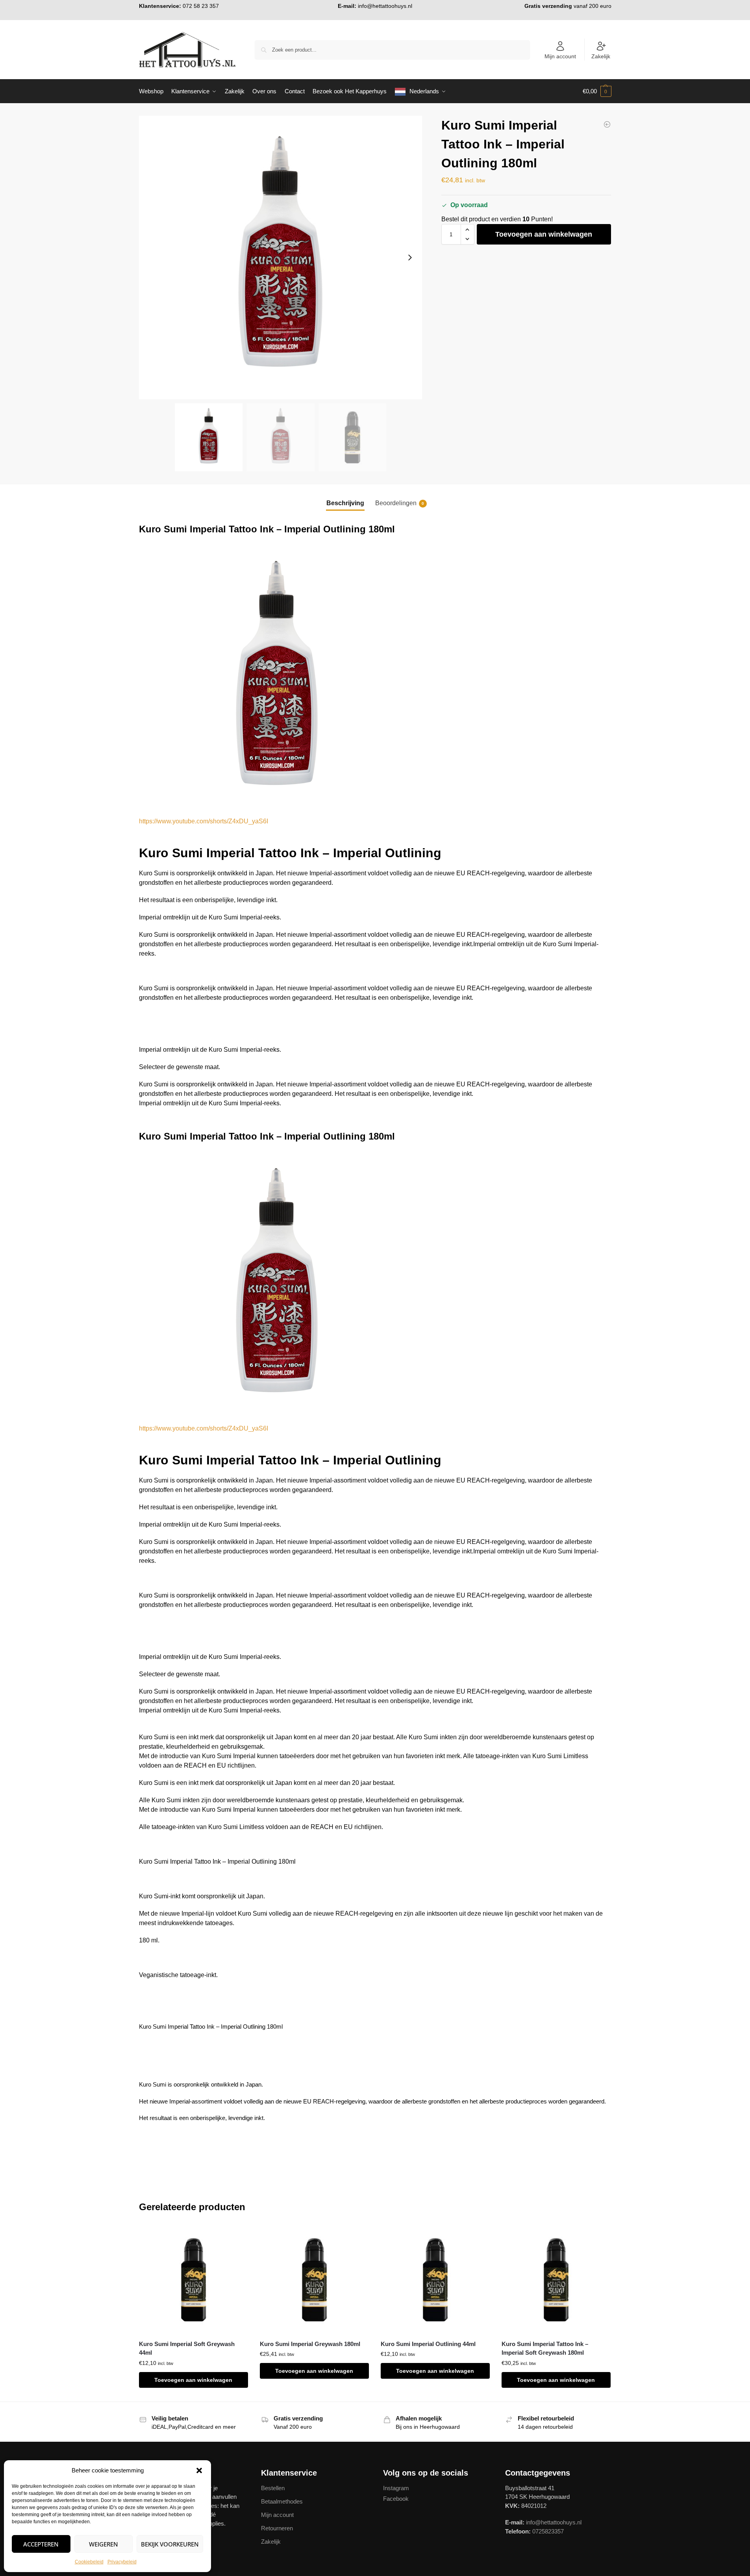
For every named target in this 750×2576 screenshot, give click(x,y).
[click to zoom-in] (281, 258)
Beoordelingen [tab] (400, 503)
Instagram (396, 2488)
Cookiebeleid (89, 2562)
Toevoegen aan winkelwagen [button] (193, 2380)
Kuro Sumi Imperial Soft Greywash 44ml (187, 2348)
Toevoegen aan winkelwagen (544, 234)
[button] (199, 2470)
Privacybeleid (122, 2562)
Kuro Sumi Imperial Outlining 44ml (428, 2344)
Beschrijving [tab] (345, 503)
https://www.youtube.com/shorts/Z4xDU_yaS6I (204, 821)
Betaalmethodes (282, 2501)
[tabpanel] (375, 1751)
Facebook (396, 2499)
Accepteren (41, 2544)
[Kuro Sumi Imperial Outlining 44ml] (607, 124)
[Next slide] (410, 258)
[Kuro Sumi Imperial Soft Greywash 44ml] (194, 2280)
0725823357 (548, 2531)
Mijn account (560, 56)
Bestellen (273, 2488)
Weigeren (104, 2544)
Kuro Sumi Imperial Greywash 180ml (310, 2344)
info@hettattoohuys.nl (385, 6)
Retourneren (277, 2528)
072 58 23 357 (201, 6)
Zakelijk (601, 56)
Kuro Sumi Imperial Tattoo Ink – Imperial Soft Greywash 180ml (545, 2348)
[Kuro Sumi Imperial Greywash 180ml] (314, 2280)
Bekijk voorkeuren (170, 2544)
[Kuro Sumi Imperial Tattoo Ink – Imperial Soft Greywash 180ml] (556, 2280)
